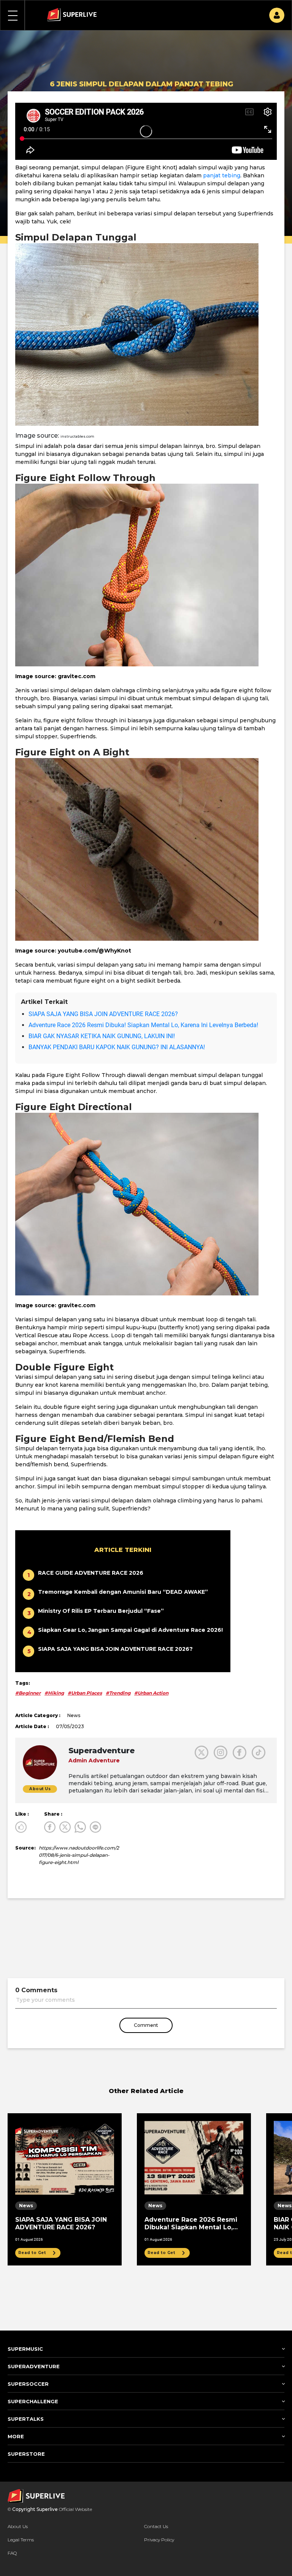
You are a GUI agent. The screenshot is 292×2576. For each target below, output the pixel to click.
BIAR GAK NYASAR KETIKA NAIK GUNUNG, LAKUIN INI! (102, 1036)
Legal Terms (21, 2540)
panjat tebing (222, 175)
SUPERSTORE (26, 2454)
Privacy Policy (159, 2540)
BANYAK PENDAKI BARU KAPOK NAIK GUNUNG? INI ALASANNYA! (117, 1047)
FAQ (12, 2553)
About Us (18, 2526)
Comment (146, 2025)
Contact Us (156, 2526)
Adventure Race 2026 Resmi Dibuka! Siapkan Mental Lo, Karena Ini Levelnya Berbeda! (143, 1025)
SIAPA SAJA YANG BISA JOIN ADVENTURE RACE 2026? (103, 1014)
